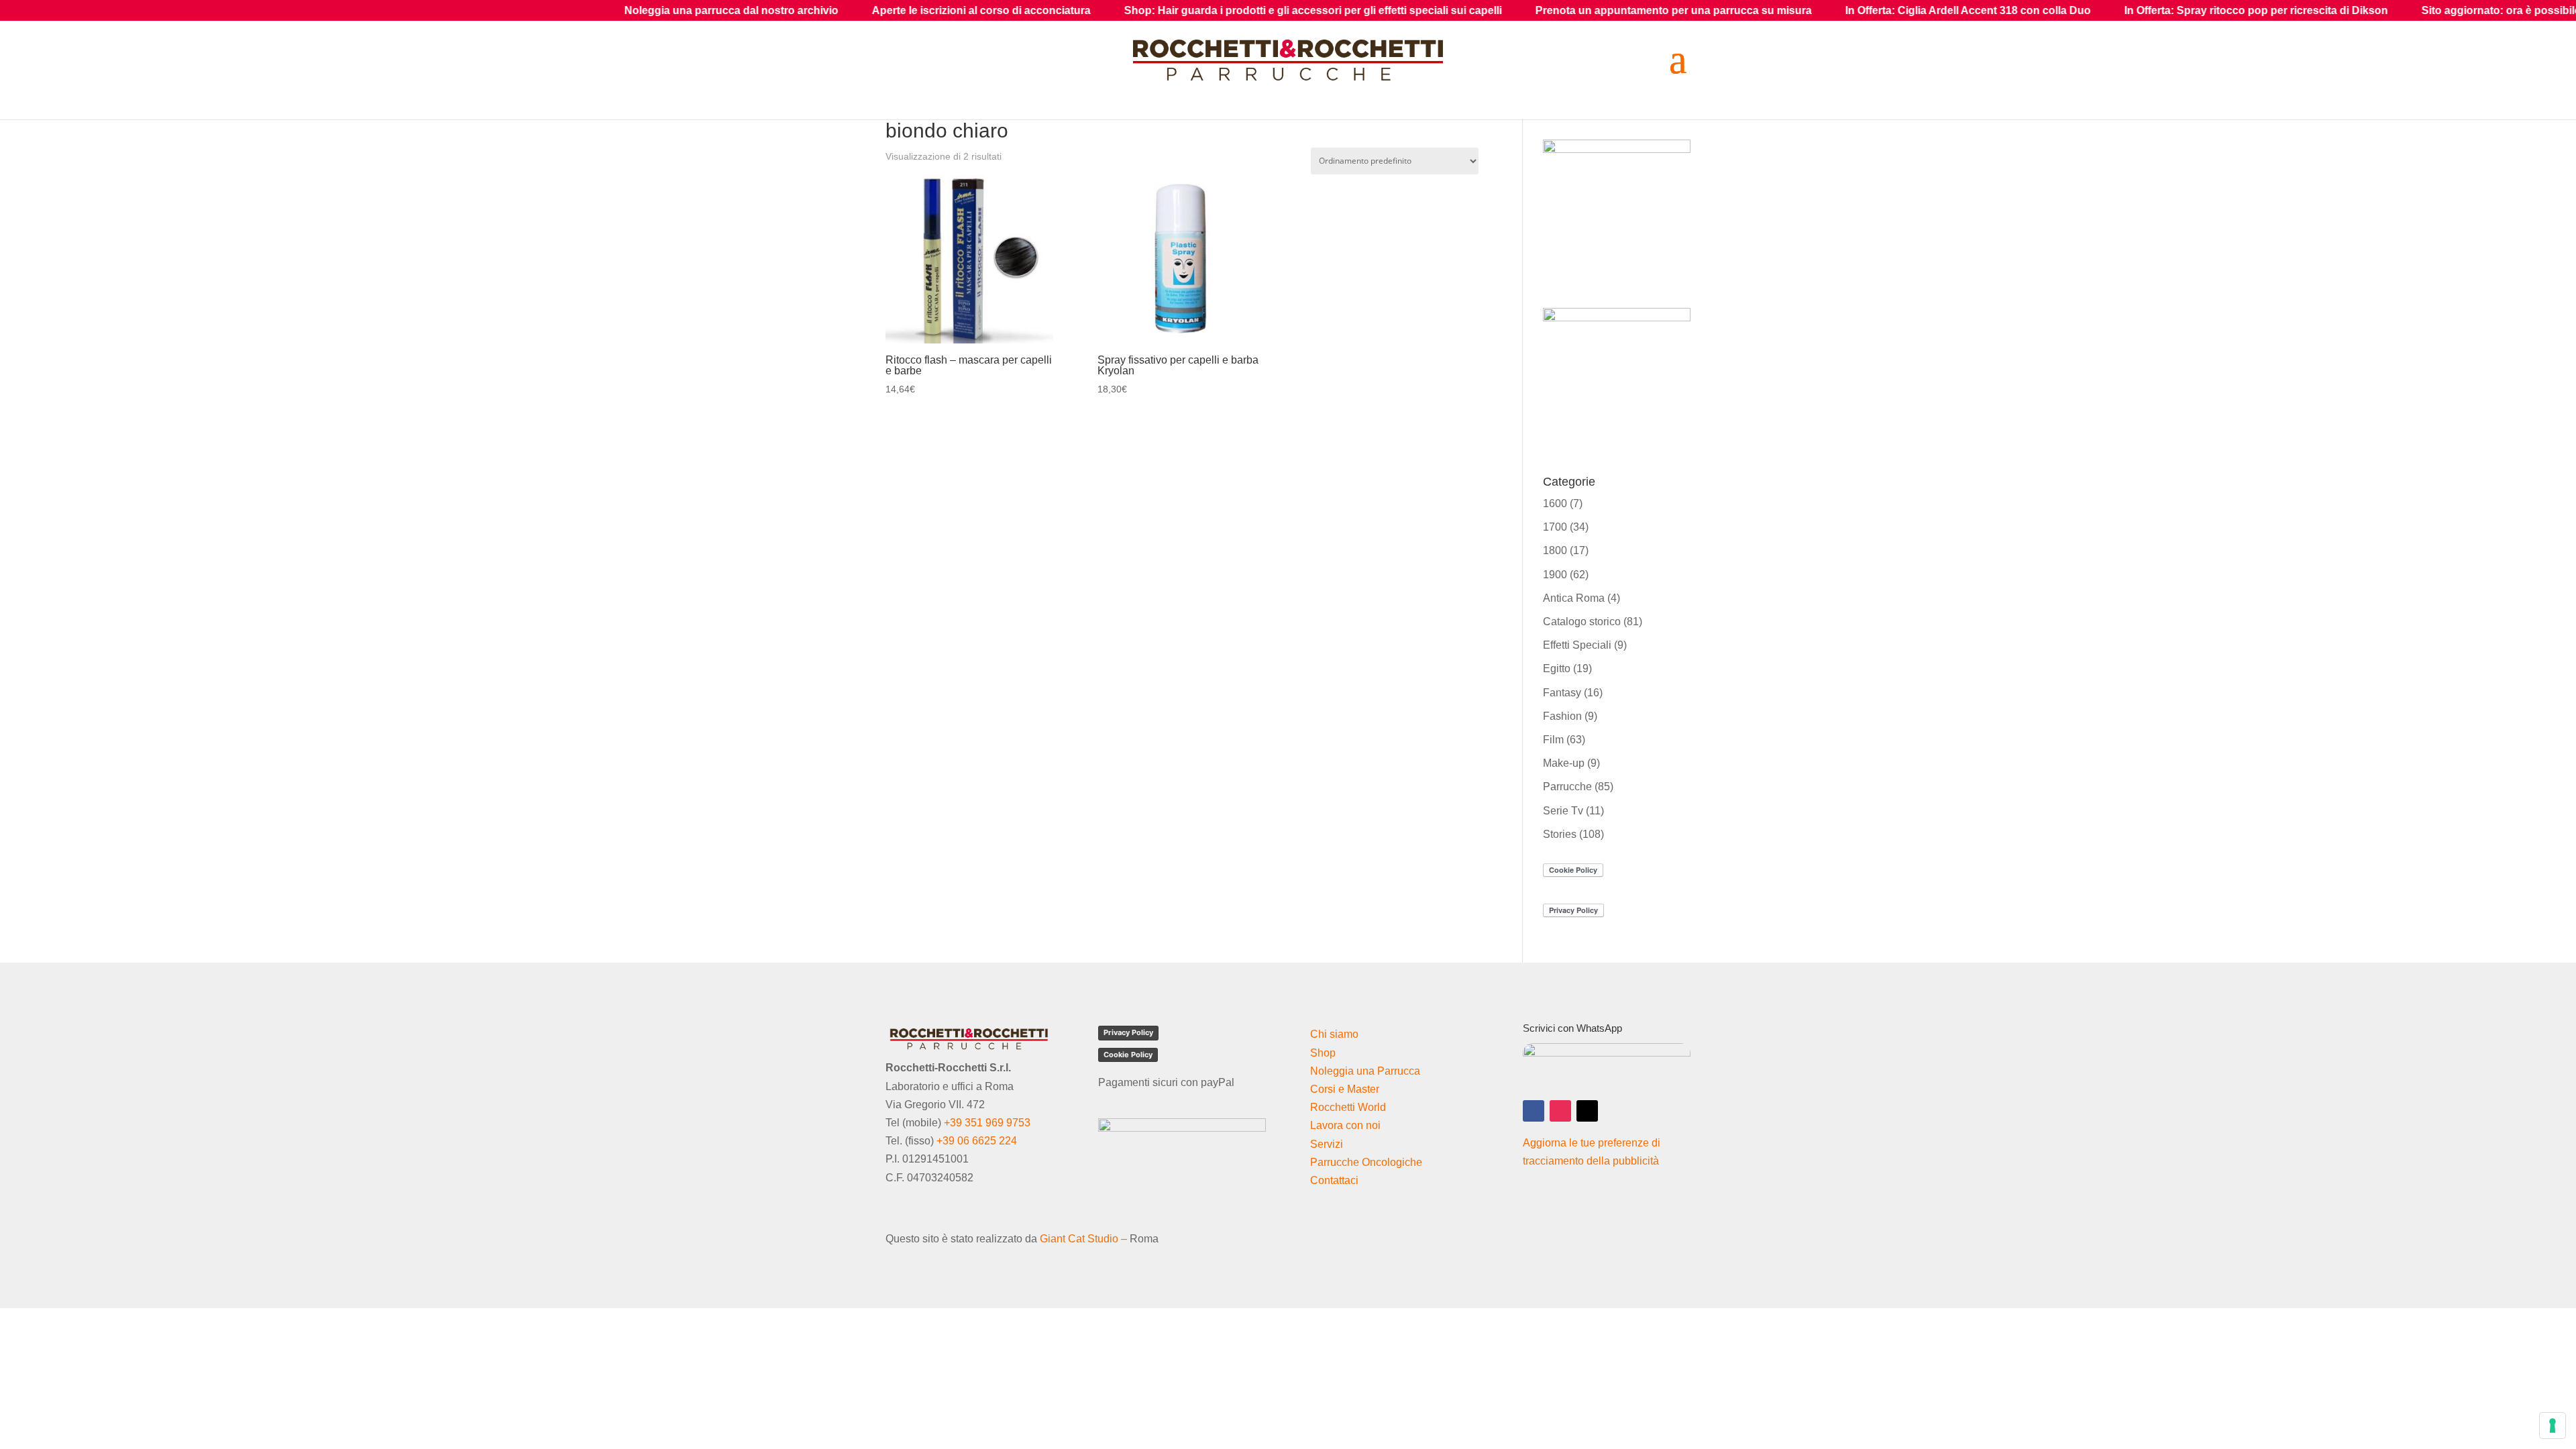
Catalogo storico (1582, 622)
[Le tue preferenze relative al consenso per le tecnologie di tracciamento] (2553, 1426)
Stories (1560, 834)
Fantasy (1562, 693)
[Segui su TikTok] (1587, 1111)
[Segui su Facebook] (1534, 1111)
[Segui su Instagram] (1560, 1111)
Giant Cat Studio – (1083, 1239)
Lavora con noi (1345, 1125)
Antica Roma (1574, 598)
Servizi (1327, 1144)
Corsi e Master (1345, 1089)
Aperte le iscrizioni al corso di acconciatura (777, 10)
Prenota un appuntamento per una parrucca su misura (1470, 10)
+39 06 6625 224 (977, 1141)
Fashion (1562, 716)
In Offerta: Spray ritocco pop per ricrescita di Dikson (2052, 10)
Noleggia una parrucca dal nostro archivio (528, 10)
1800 (1555, 550)
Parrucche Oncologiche (1366, 1162)
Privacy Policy (1128, 1032)
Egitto (1557, 668)
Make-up (1564, 763)
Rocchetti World (1348, 1107)
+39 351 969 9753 (987, 1123)
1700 (1555, 527)
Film (1553, 740)
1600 (1555, 503)
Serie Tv (1563, 811)
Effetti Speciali (1577, 645)
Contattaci (1334, 1180)
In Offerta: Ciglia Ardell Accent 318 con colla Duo (1764, 10)
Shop (1323, 1053)
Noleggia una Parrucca (1365, 1071)
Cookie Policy (1128, 1055)
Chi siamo (1334, 1034)
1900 (1555, 575)
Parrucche (1567, 787)
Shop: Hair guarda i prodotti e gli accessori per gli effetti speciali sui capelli (1109, 10)
